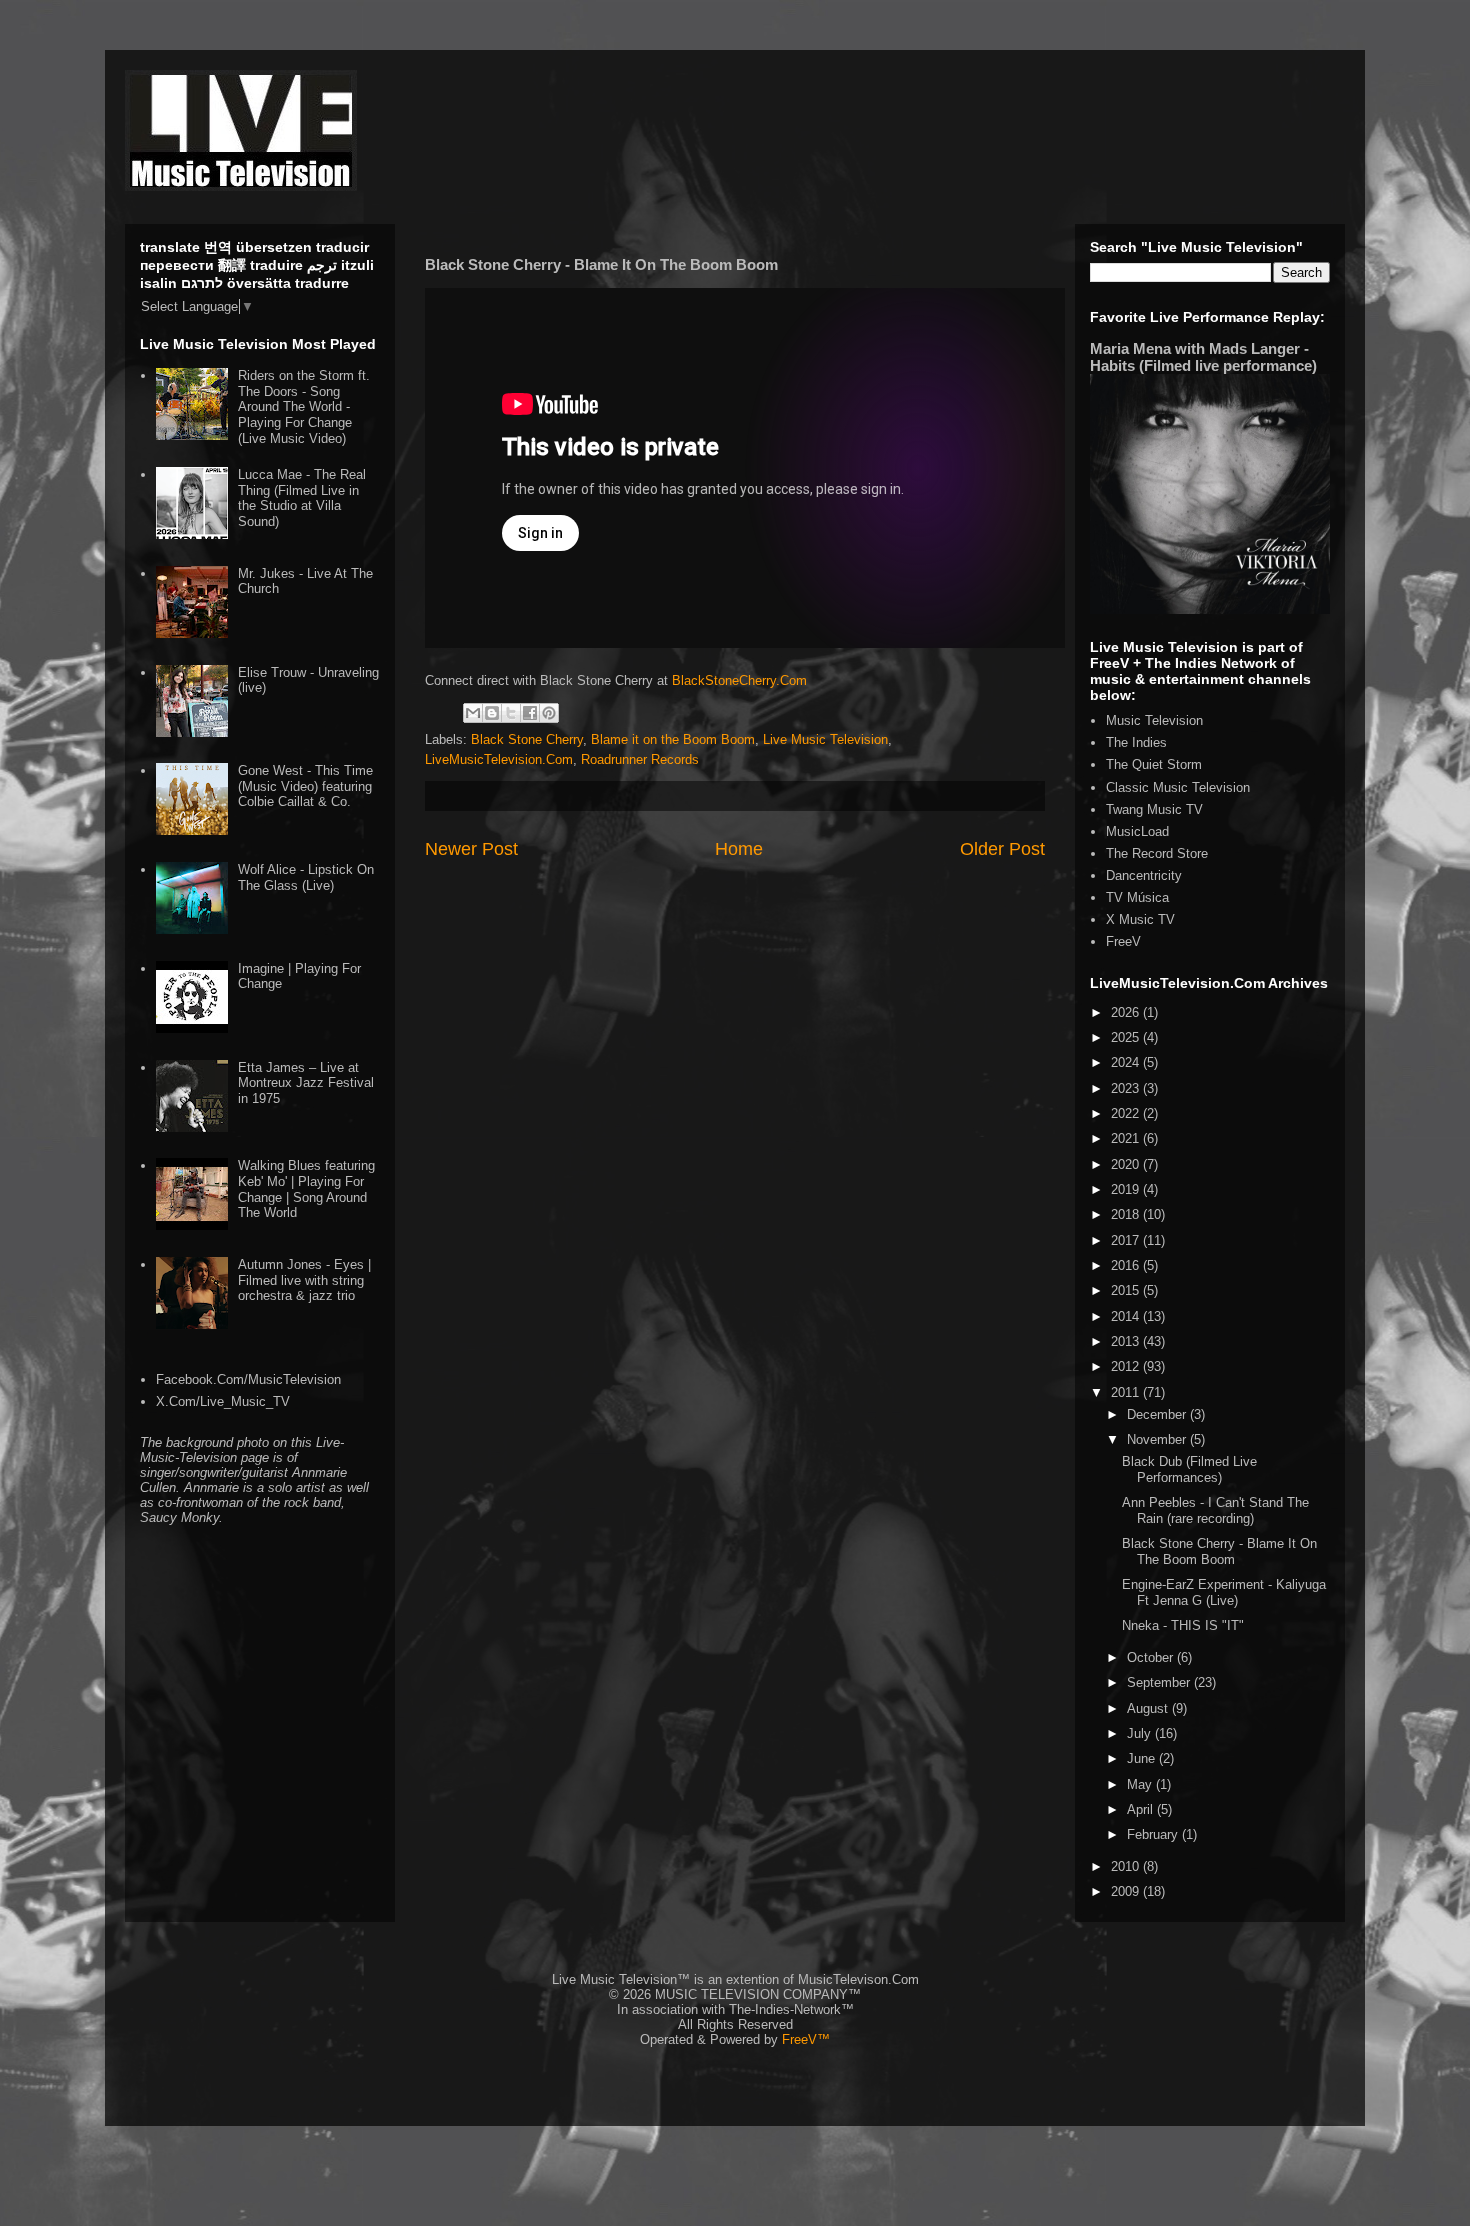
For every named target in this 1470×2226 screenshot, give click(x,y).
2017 (1127, 1240)
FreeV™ (806, 2039)
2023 (1127, 1088)
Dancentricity (1144, 875)
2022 (1127, 1113)
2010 (1127, 1866)
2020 (1127, 1164)
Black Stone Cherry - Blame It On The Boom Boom (1219, 1551)
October (1152, 1657)
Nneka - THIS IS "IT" (1183, 1625)
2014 (1127, 1316)
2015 (1127, 1290)
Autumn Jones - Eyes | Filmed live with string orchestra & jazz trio (304, 1280)
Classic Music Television (1178, 787)
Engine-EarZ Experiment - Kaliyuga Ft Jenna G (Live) (1224, 1592)
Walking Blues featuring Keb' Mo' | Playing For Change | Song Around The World (306, 1189)
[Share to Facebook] (530, 713)
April (1142, 1809)
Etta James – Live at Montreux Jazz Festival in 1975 (306, 1083)
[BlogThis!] (492, 713)
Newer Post (471, 849)
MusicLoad (1137, 831)
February (1154, 1834)
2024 (1127, 1062)
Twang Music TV (1154, 809)
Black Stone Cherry (527, 739)
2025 (1127, 1037)
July (1141, 1733)
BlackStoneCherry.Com (739, 680)
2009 (1127, 1891)
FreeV (1123, 941)
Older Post (1002, 849)
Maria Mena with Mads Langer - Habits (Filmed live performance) (1203, 357)
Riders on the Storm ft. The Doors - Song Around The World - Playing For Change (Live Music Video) (304, 406)
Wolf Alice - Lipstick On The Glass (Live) (306, 877)
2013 (1127, 1341)
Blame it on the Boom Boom (673, 739)
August (1149, 1708)
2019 (1127, 1189)
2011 (1127, 1392)
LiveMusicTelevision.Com (499, 759)
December (1158, 1414)
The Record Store (1157, 853)
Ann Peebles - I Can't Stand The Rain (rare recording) (1215, 1510)
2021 (1127, 1138)
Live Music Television (825, 739)
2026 (1127, 1012)
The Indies (1136, 742)
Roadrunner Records (640, 759)
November (1158, 1439)
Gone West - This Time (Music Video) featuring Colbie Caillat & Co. (305, 786)
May (1141, 1784)
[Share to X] (511, 713)
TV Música (1137, 897)
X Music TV (1140, 919)
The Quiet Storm (1154, 764)
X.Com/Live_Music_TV (223, 1401)
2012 (1127, 1366)
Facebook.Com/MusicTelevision (248, 1379)
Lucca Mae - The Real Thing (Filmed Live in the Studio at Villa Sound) (302, 498)
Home (739, 849)
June (1143, 1758)
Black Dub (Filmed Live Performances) (1189, 1469)
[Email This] (473, 713)
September (1160, 1682)
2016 (1127, 1265)
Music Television (1154, 720)
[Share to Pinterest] (549, 713)
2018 (1127, 1214)
